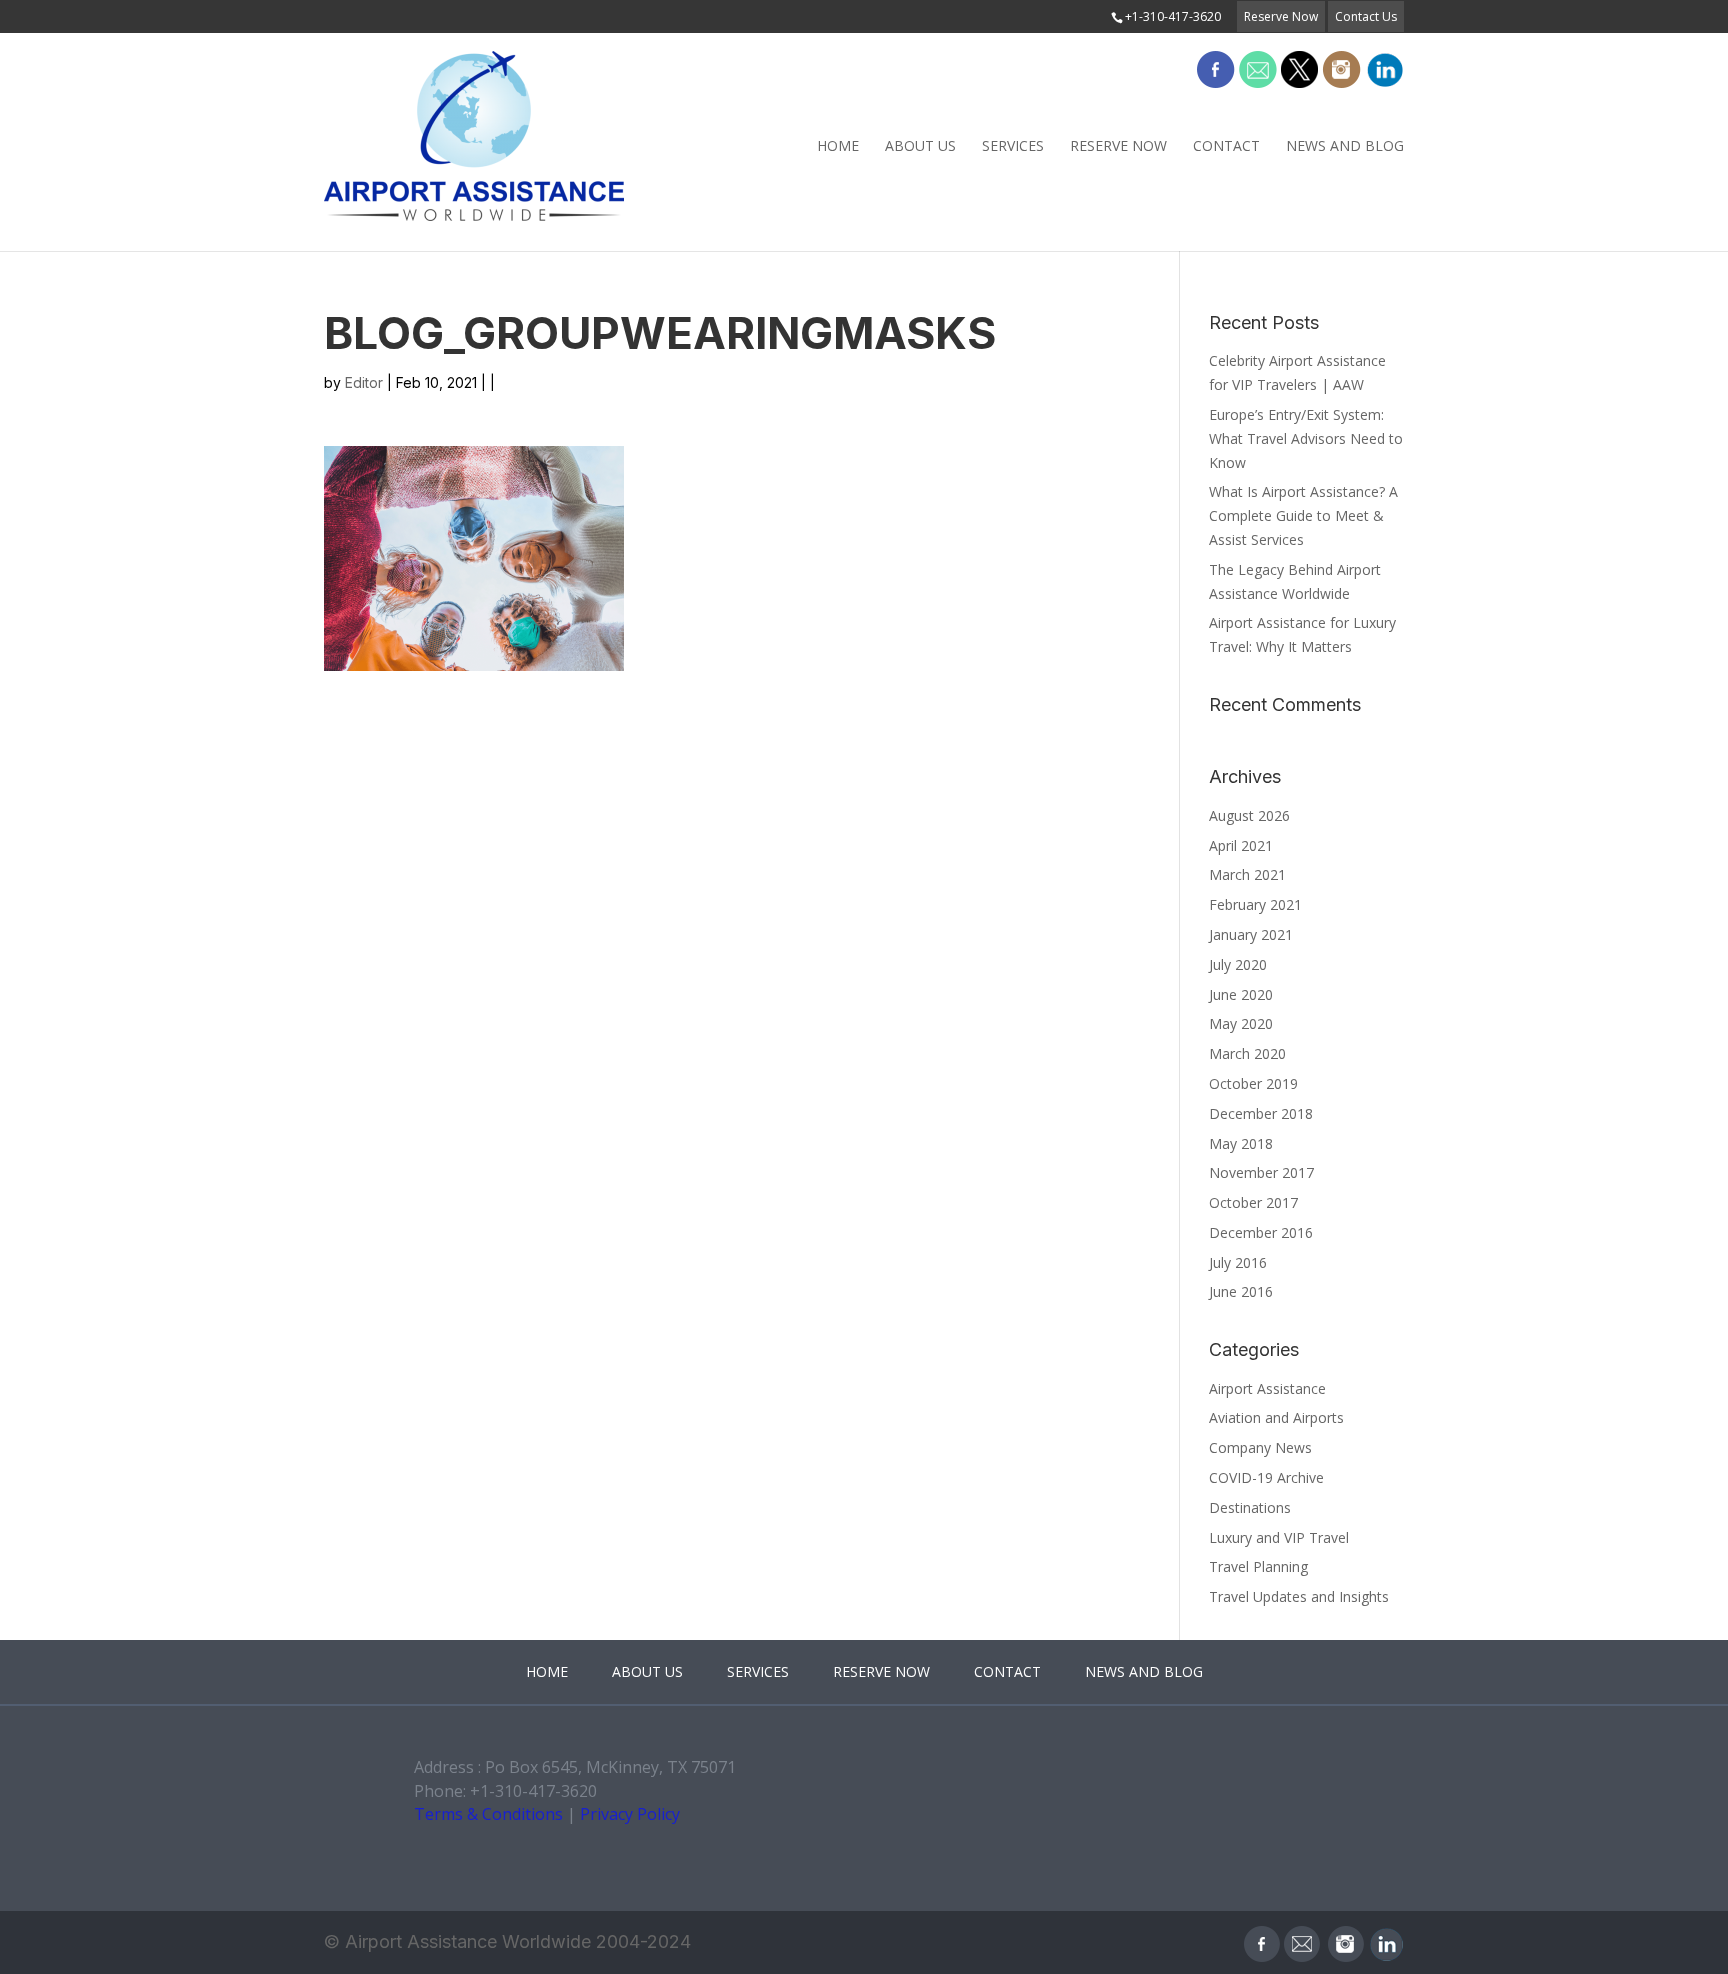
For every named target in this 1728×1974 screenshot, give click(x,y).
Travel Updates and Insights (1299, 1596)
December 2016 (1261, 1232)
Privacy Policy (630, 1814)
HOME (838, 145)
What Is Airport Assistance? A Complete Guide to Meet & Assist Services (1303, 515)
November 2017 (1261, 1172)
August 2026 (1249, 815)
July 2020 (1238, 964)
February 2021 (1255, 904)
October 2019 (1253, 1083)
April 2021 (1241, 845)
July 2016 (1238, 1262)
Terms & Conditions (488, 1814)
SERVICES (1013, 145)
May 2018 (1241, 1143)
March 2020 (1247, 1053)
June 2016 (1241, 1291)
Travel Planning (1258, 1566)
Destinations (1250, 1507)
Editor (364, 382)
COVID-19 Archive (1266, 1477)
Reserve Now (1281, 16)
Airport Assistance (1267, 1388)
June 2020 (1241, 994)
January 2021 (1251, 934)
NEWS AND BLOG (1345, 145)
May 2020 (1241, 1023)
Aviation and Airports (1276, 1417)
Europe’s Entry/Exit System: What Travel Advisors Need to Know (1306, 438)
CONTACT (1226, 145)
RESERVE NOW (1118, 145)
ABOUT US (920, 145)
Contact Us (1366, 16)
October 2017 (1253, 1202)
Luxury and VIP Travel (1279, 1537)
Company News (1260, 1447)
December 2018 (1261, 1113)
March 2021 (1247, 874)
